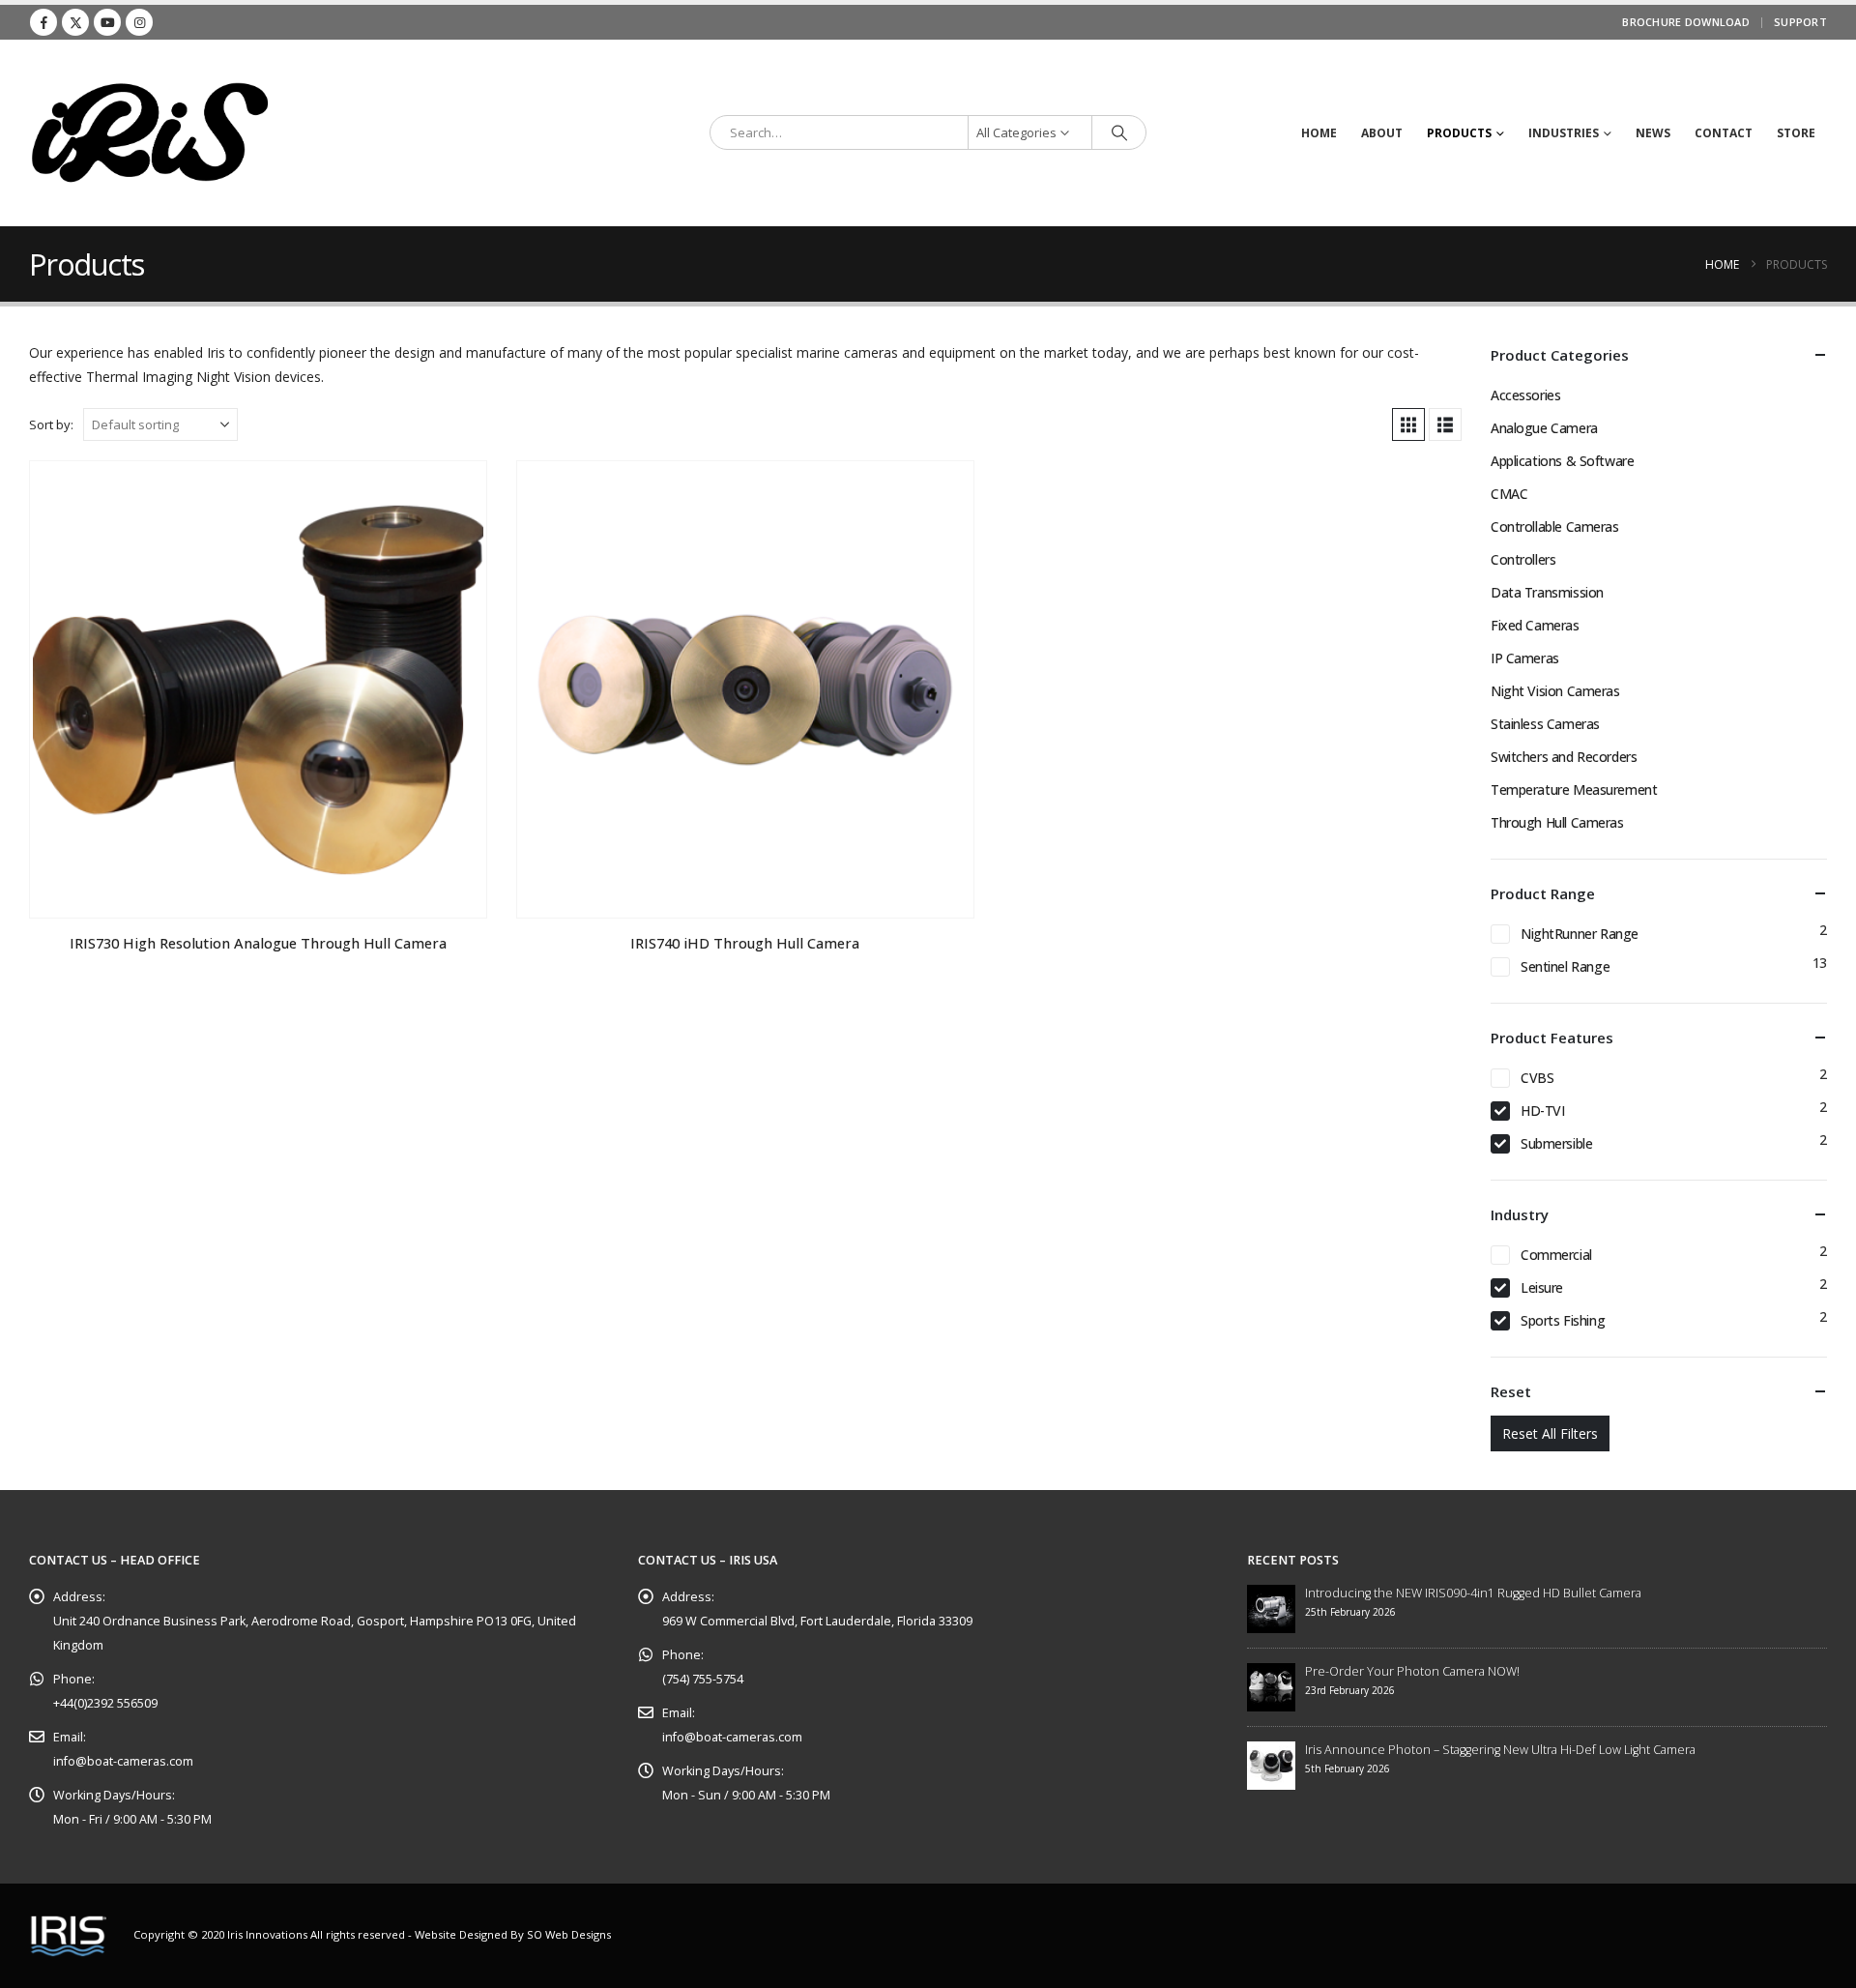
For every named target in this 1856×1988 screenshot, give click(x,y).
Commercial (1556, 1255)
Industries (1564, 133)
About (1382, 133)
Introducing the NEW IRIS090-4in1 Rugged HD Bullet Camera (1473, 1593)
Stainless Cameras (1545, 724)
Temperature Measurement (1574, 789)
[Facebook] (43, 22)
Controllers (1523, 559)
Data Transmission (1547, 592)
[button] (1408, 424)
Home (1319, 133)
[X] (75, 22)
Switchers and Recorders (1564, 757)
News (1653, 133)
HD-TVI (1542, 1111)
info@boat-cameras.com (123, 1761)
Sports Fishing (1563, 1320)
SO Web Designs (569, 1934)
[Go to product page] (258, 690)
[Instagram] (139, 22)
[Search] (1119, 132)
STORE (1796, 133)
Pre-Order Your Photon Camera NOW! (1412, 1671)
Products (1459, 133)
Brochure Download (1686, 22)
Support (1800, 22)
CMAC (1509, 494)
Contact (1724, 133)
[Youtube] (107, 22)
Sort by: (51, 424)
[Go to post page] (1271, 1608)
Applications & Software (1562, 461)
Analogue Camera (1544, 428)
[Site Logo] (150, 133)
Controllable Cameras (1555, 526)
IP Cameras (1525, 658)
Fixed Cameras (1535, 625)
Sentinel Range (1565, 966)
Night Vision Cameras (1555, 691)
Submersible (1556, 1143)
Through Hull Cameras (1557, 822)
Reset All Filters (1550, 1433)
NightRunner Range (1580, 934)
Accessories (1525, 395)
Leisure (1542, 1287)
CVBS (1537, 1078)
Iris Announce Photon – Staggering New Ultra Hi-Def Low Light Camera (1500, 1750)
